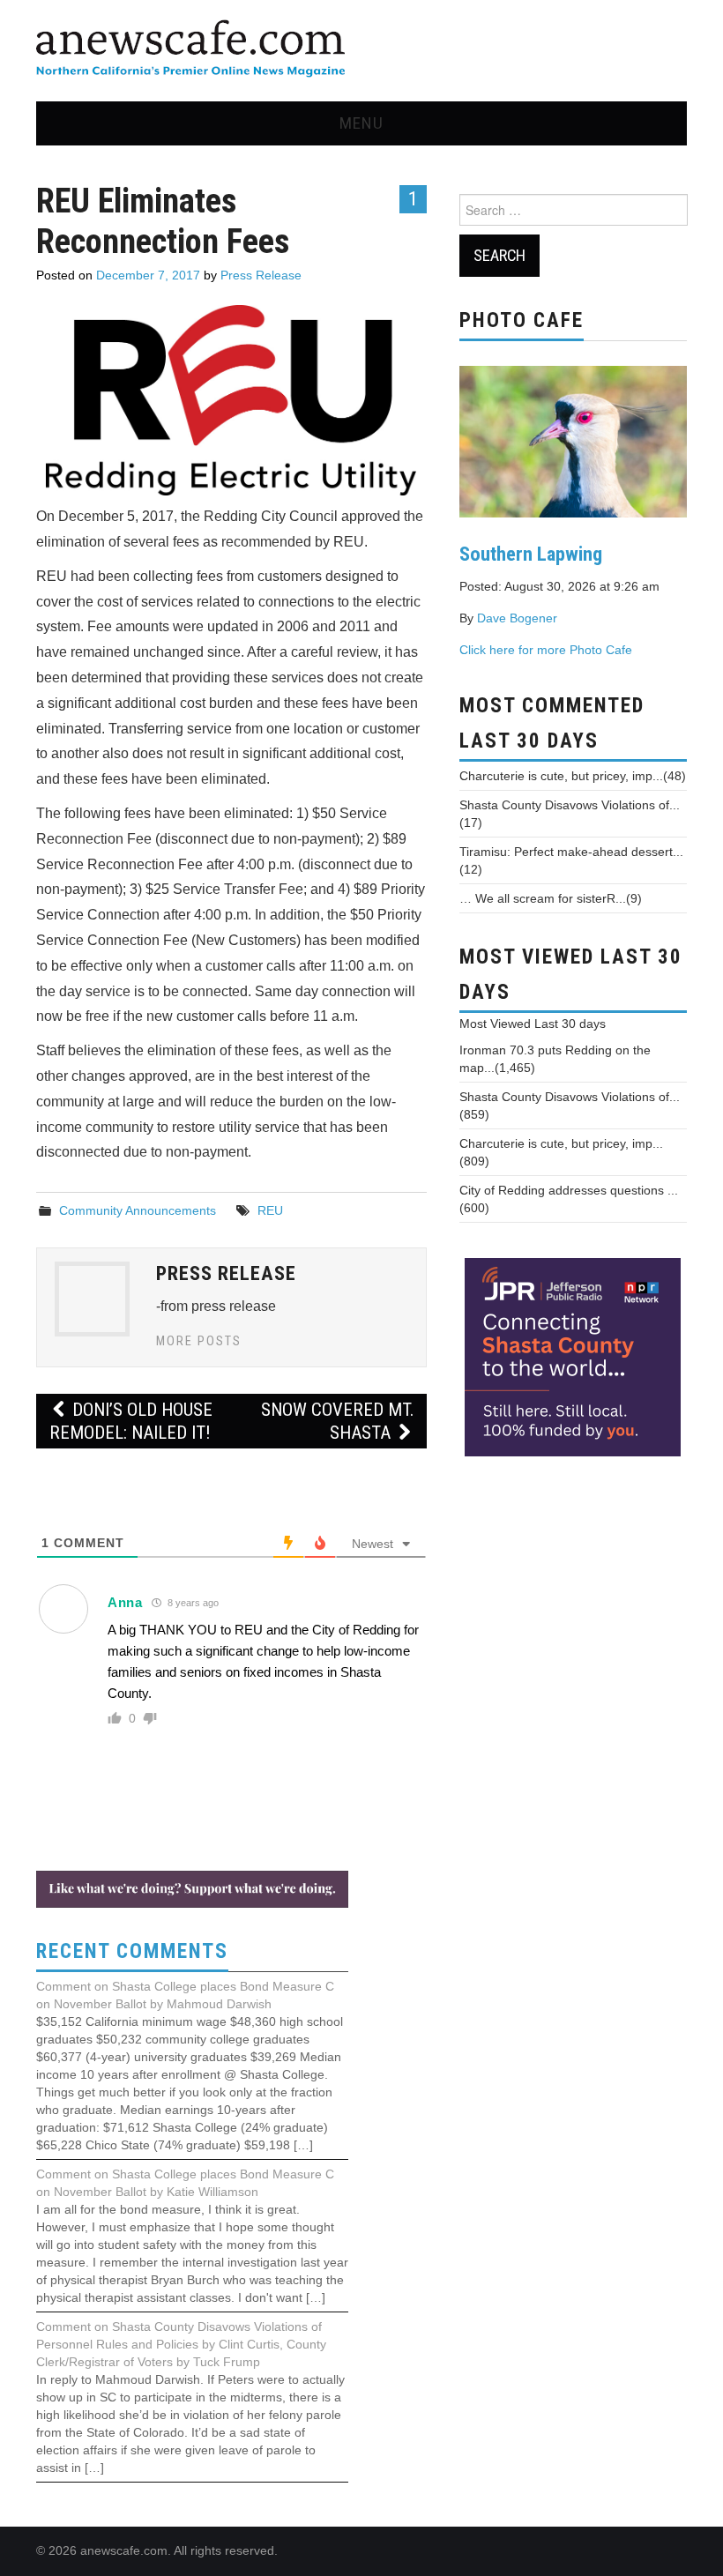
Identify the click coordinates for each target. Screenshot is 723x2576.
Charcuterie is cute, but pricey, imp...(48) (573, 776)
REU (270, 1210)
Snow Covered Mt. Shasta (337, 1421)
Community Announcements (138, 1210)
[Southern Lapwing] (573, 440)
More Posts (199, 1341)
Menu (361, 123)
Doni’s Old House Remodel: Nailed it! (131, 1421)
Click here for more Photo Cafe (546, 650)
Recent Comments (132, 1951)
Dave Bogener (517, 618)
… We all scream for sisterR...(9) (551, 898)
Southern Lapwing (531, 554)
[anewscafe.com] (190, 50)
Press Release (261, 275)
